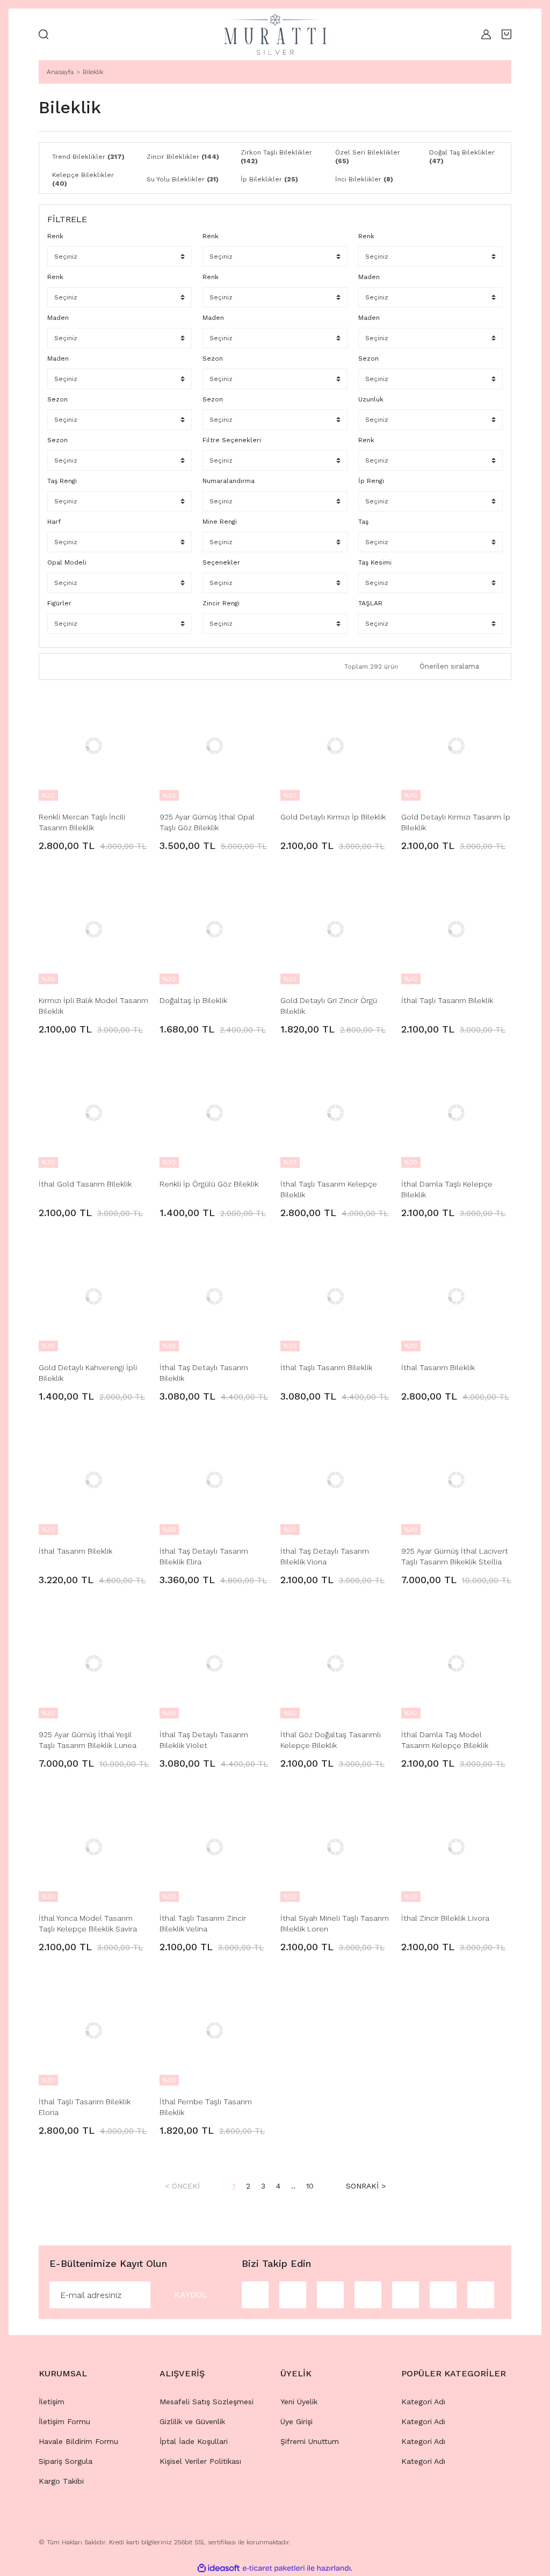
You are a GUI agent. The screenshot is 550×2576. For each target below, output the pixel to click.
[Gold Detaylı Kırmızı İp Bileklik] (335, 746)
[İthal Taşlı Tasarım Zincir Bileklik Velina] (215, 1847)
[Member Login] (483, 34)
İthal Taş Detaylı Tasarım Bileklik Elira (204, 1556)
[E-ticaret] (274, 2568)
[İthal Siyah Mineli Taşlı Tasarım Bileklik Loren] (335, 1847)
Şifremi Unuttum (310, 2441)
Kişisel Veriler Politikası (200, 2461)
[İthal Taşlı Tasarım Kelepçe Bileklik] (335, 1113)
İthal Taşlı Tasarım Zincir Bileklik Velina (203, 1923)
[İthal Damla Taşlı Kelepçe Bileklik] (456, 1113)
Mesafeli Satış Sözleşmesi (207, 2402)
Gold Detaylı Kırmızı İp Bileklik (333, 817)
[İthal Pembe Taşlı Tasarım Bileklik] (215, 2030)
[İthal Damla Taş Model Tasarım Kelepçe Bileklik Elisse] (456, 1663)
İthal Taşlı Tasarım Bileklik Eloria (85, 2107)
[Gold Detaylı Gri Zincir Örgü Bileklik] (335, 929)
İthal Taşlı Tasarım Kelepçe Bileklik (329, 1189)
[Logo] (275, 34)
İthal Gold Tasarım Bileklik (85, 1184)
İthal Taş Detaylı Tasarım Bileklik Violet (204, 1740)
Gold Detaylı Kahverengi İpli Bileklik (88, 1373)
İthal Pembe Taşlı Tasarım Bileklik (206, 2107)
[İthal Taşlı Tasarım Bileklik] (456, 929)
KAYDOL (191, 2295)
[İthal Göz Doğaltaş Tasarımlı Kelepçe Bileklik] (335, 1663)
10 (310, 2186)
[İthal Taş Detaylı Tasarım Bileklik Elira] (215, 1480)
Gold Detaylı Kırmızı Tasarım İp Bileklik (456, 822)
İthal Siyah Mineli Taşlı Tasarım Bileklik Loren (335, 1923)
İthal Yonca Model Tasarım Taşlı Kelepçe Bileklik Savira (88, 1923)
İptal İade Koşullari (194, 2441)
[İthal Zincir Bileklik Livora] (456, 1847)
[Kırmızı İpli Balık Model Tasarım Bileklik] (94, 929)
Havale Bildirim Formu (78, 2441)
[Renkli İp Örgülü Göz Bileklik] (215, 1113)
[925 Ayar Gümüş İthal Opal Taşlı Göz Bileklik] (215, 746)
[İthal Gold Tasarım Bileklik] (94, 1113)
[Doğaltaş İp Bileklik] (215, 929)
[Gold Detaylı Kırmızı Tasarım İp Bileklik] (456, 746)
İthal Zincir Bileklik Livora (445, 1918)
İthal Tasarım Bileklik (438, 1367)
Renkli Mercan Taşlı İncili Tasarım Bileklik (82, 822)
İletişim (52, 2402)
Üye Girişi (296, 2421)
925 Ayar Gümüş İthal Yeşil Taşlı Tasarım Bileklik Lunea (88, 1740)
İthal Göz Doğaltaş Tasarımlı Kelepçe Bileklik (331, 1740)
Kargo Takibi (61, 2481)
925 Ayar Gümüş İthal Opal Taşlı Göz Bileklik (207, 822)
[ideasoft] (219, 2568)
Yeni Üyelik (299, 2402)
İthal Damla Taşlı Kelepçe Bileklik (447, 1189)
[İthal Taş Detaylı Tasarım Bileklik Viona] (335, 1480)
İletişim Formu (64, 2421)
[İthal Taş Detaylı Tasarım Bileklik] (215, 1296)
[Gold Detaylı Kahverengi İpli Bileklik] (94, 1296)
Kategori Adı (423, 2402)
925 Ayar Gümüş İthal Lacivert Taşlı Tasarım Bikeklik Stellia (455, 1556)
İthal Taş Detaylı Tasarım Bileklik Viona (325, 1556)
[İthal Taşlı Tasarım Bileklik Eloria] (94, 2030)
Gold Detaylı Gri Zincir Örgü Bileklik (329, 1006)
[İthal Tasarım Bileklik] (456, 1296)
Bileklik (93, 72)
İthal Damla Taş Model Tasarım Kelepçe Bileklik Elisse (445, 1740)
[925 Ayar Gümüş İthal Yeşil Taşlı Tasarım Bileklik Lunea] (94, 1663)
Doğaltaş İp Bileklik (193, 1000)
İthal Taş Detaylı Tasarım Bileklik (204, 1373)
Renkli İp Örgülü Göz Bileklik (209, 1184)
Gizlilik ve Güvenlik (192, 2421)
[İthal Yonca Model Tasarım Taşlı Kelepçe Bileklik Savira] (94, 1847)
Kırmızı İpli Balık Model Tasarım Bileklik (93, 1006)
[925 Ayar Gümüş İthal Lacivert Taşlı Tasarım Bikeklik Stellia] (456, 1480)
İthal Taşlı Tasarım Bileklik (447, 1000)
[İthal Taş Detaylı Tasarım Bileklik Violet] (215, 1663)
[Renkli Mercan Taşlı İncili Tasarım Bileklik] (94, 746)
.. (293, 2186)
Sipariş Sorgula (66, 2461)
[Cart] (506, 34)
